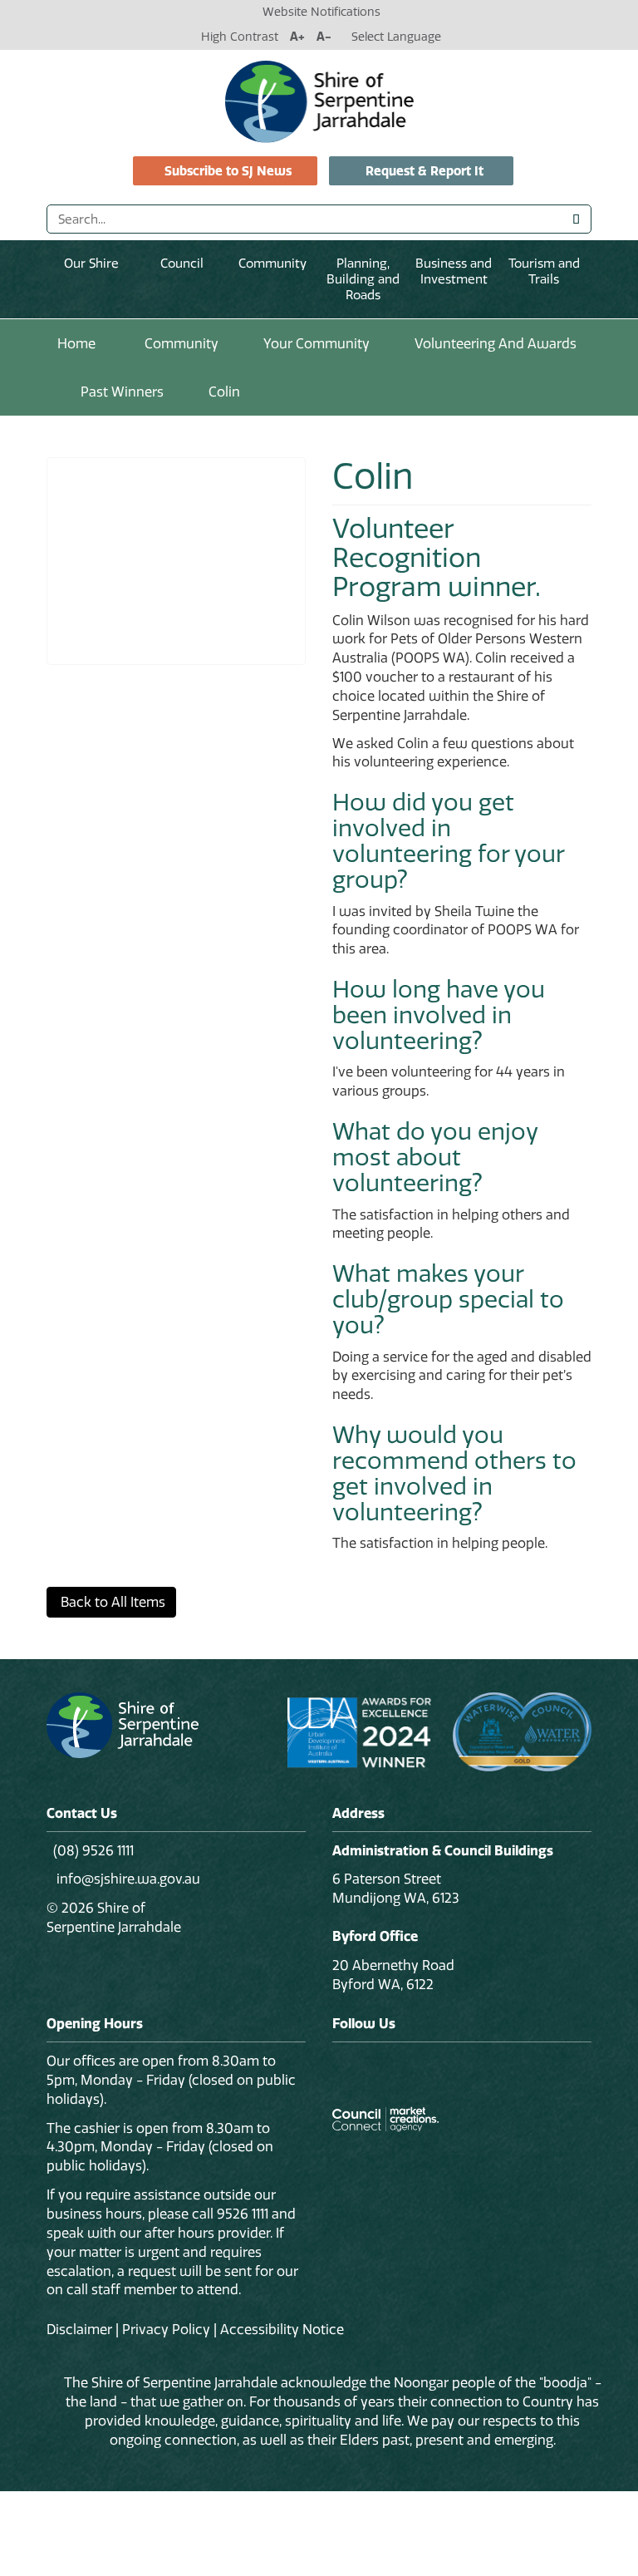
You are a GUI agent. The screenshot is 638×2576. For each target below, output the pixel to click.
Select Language (396, 37)
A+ (297, 37)
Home (76, 343)
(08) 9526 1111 (93, 1850)
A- (324, 37)
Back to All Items (111, 1602)
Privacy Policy (166, 2329)
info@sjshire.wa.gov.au (127, 1879)
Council (182, 263)
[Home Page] (319, 101)
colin (224, 392)
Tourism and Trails (544, 271)
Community (272, 263)
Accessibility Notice (282, 2329)
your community (317, 343)
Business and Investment (454, 271)
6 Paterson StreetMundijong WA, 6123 (396, 1888)
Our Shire (91, 263)
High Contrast (240, 37)
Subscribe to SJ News (228, 171)
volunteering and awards (496, 343)
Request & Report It (425, 171)
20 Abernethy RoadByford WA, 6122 (393, 1975)
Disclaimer (79, 2329)
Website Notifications (321, 12)
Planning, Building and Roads (363, 279)
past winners (122, 392)
